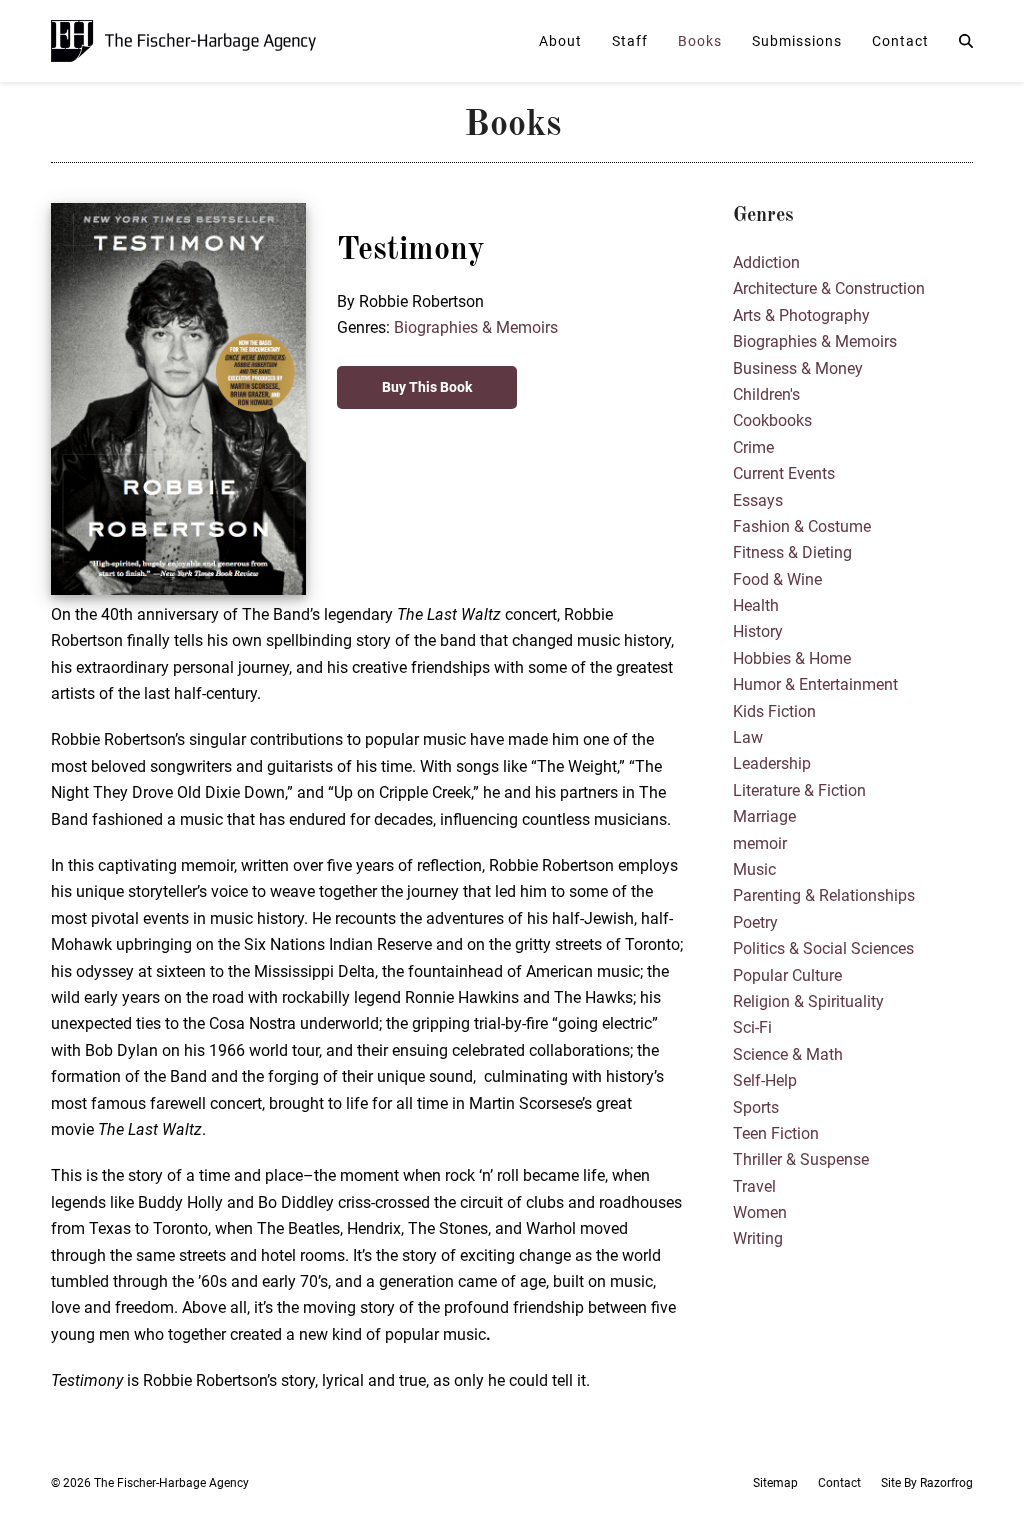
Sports (756, 1107)
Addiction (766, 262)
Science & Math (788, 1054)
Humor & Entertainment (815, 684)
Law (748, 737)
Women (760, 1212)
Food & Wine (777, 579)
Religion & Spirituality (808, 1001)
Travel (754, 1186)
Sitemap (775, 1483)
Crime (753, 447)
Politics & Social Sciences (823, 948)
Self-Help (765, 1080)
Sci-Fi (752, 1027)
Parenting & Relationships (824, 895)
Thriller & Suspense (801, 1159)
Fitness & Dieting (792, 552)
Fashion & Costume (802, 526)
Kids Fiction (774, 711)
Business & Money (798, 368)
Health (756, 605)
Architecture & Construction (829, 288)
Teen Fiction (776, 1133)
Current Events (784, 473)
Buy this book (427, 387)
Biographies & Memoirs (476, 327)
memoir (760, 843)
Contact (839, 1483)
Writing (758, 1238)
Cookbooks (772, 420)
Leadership (772, 763)
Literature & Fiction (799, 790)
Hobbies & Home (792, 658)
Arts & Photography (801, 315)
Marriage (764, 816)
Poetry (755, 922)
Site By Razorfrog (927, 1483)
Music (754, 869)
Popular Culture (787, 975)
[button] (966, 41)
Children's (766, 394)
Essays (758, 500)
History (758, 631)
